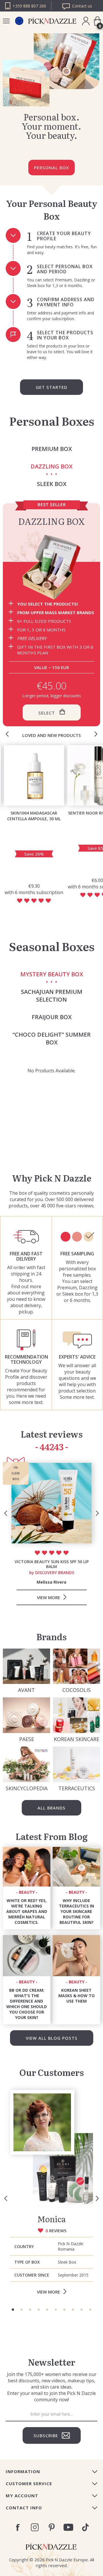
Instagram (35, 2527)
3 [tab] (30, 2310)
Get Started (51, 387)
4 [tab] (39, 2310)
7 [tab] (64, 2310)
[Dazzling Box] (51, 567)
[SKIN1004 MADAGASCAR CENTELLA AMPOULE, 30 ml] (34, 775)
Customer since (32, 2275)
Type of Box (27, 2262)
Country (24, 2246)
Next (96, 734)
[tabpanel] (51, 2194)
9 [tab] (82, 2310)
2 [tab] (21, 2310)
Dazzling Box (51, 521)
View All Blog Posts (52, 2038)
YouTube (69, 2527)
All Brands (51, 1808)
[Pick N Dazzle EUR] (19, 21)
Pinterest (52, 2527)
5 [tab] (47, 2310)
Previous (7, 734)
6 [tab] (56, 2310)
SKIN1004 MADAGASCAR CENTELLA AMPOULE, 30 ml (34, 816)
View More (48, 2292)
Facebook (18, 2527)
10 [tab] (90, 2310)
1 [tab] (13, 2310)
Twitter (85, 2527)
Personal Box (51, 168)
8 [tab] (73, 2310)
